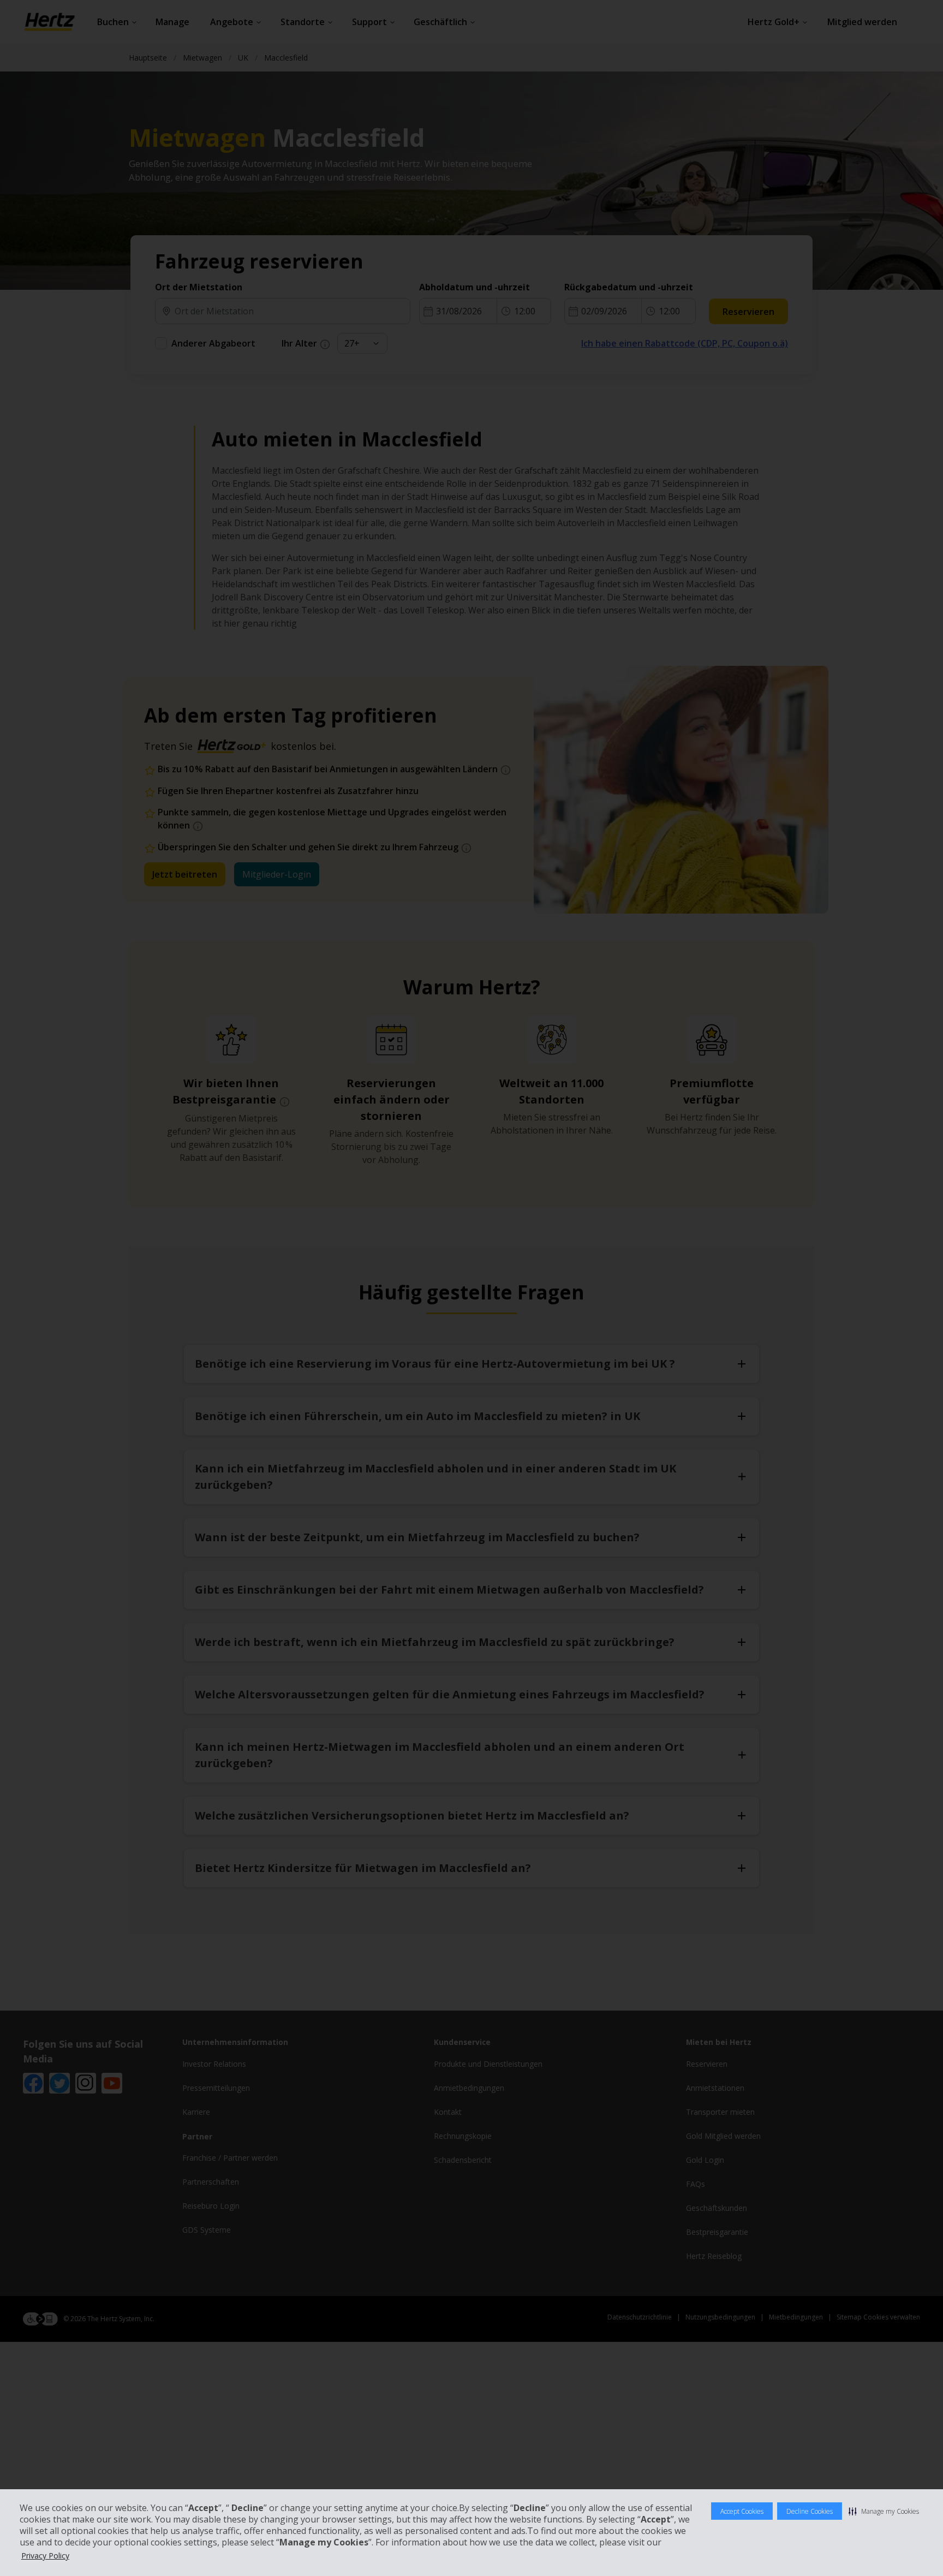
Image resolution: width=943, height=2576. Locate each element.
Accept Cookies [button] (742, 2511)
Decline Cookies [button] (810, 2511)
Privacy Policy (45, 2556)
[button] (884, 2511)
